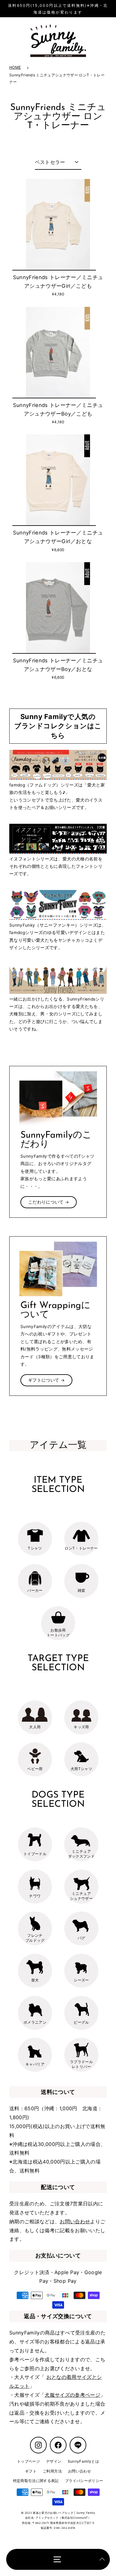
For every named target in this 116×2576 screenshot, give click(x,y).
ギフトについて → (46, 1380)
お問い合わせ (75, 2221)
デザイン (54, 2461)
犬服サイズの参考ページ (72, 2395)
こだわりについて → (49, 1202)
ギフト (31, 2471)
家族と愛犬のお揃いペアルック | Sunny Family (64, 2513)
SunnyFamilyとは (83, 2461)
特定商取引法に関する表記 (36, 2481)
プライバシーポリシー (84, 2481)
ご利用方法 (52, 2471)
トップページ (28, 2461)
